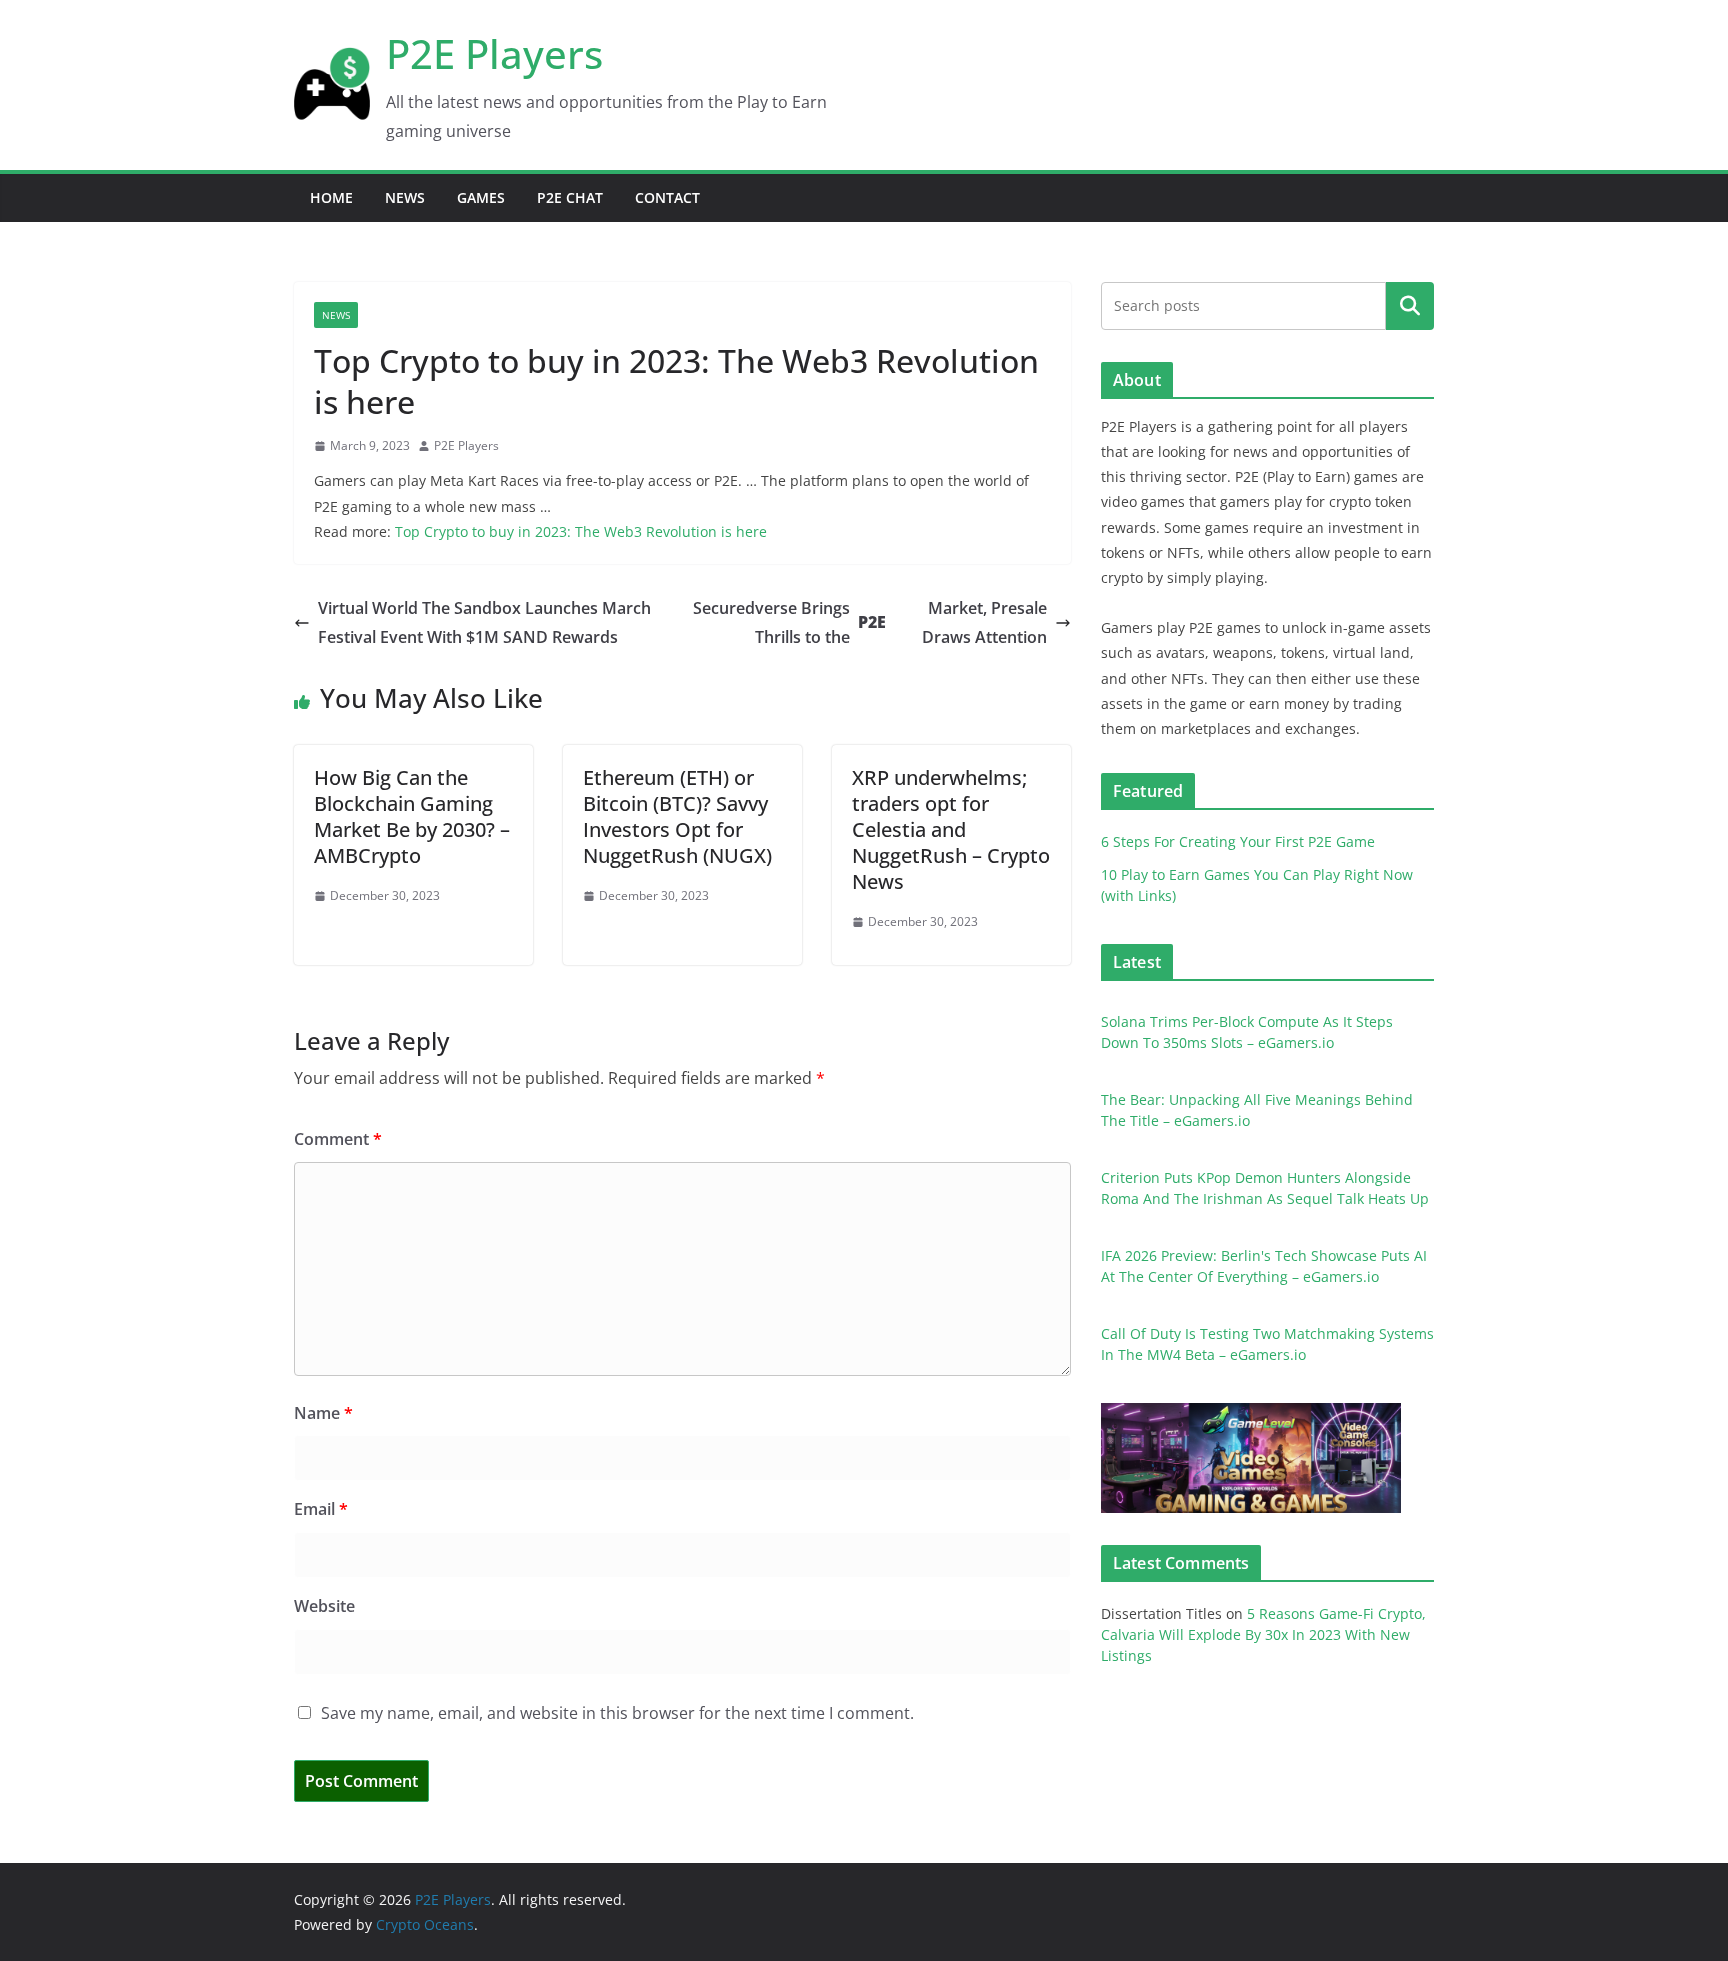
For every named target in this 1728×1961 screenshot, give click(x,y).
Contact (667, 197)
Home (331, 197)
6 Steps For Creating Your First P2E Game (1238, 841)
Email (321, 1509)
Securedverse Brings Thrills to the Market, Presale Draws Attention (870, 622)
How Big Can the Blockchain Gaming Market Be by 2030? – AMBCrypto (412, 816)
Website (324, 1606)
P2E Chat (570, 197)
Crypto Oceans (425, 1924)
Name (323, 1413)
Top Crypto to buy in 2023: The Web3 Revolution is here (581, 531)
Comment (338, 1139)
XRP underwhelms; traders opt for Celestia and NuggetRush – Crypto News (951, 829)
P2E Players (494, 53)
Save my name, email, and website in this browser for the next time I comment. (617, 1713)
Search (1410, 305)
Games (481, 197)
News (405, 197)
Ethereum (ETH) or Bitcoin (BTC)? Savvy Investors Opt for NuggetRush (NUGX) (677, 816)
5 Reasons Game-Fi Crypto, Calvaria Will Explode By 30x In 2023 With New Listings (1263, 1634)
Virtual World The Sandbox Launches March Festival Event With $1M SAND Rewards (484, 622)
